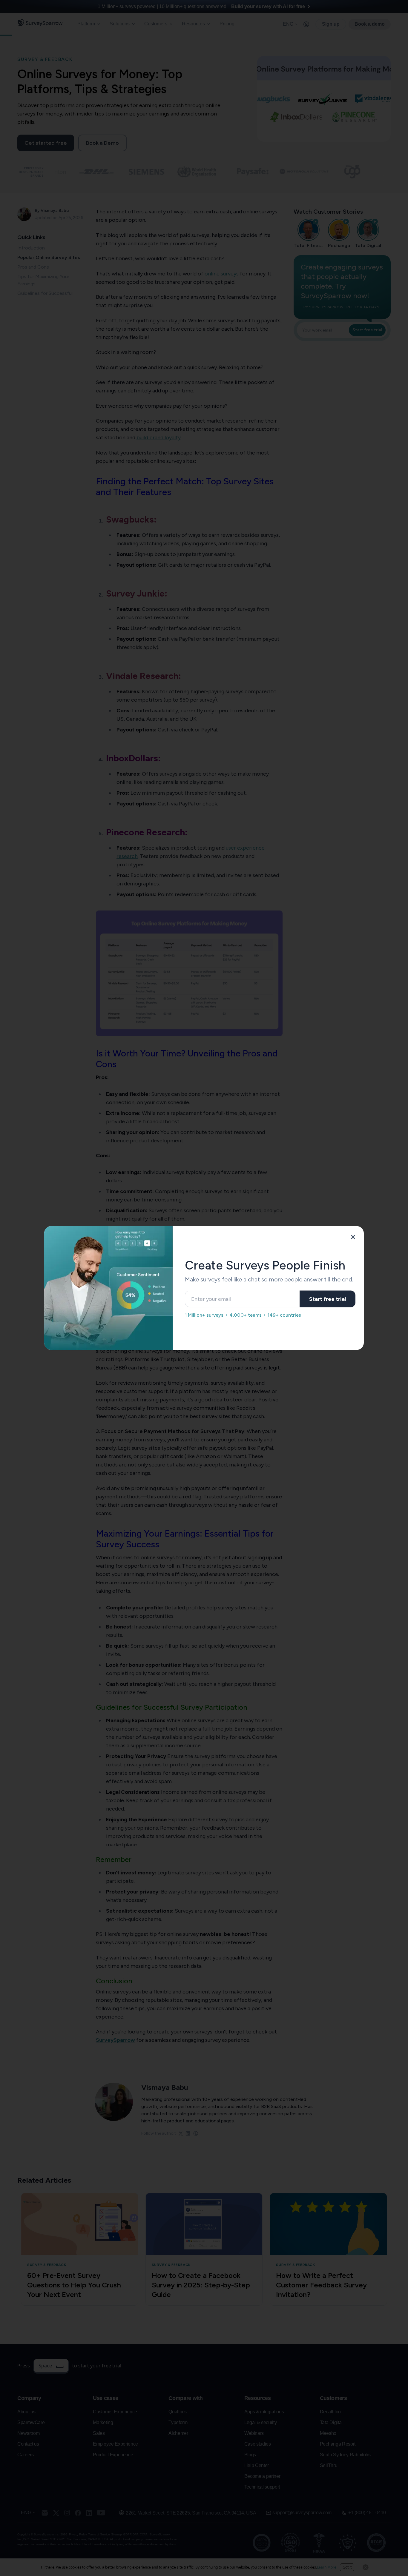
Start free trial (328, 1299)
